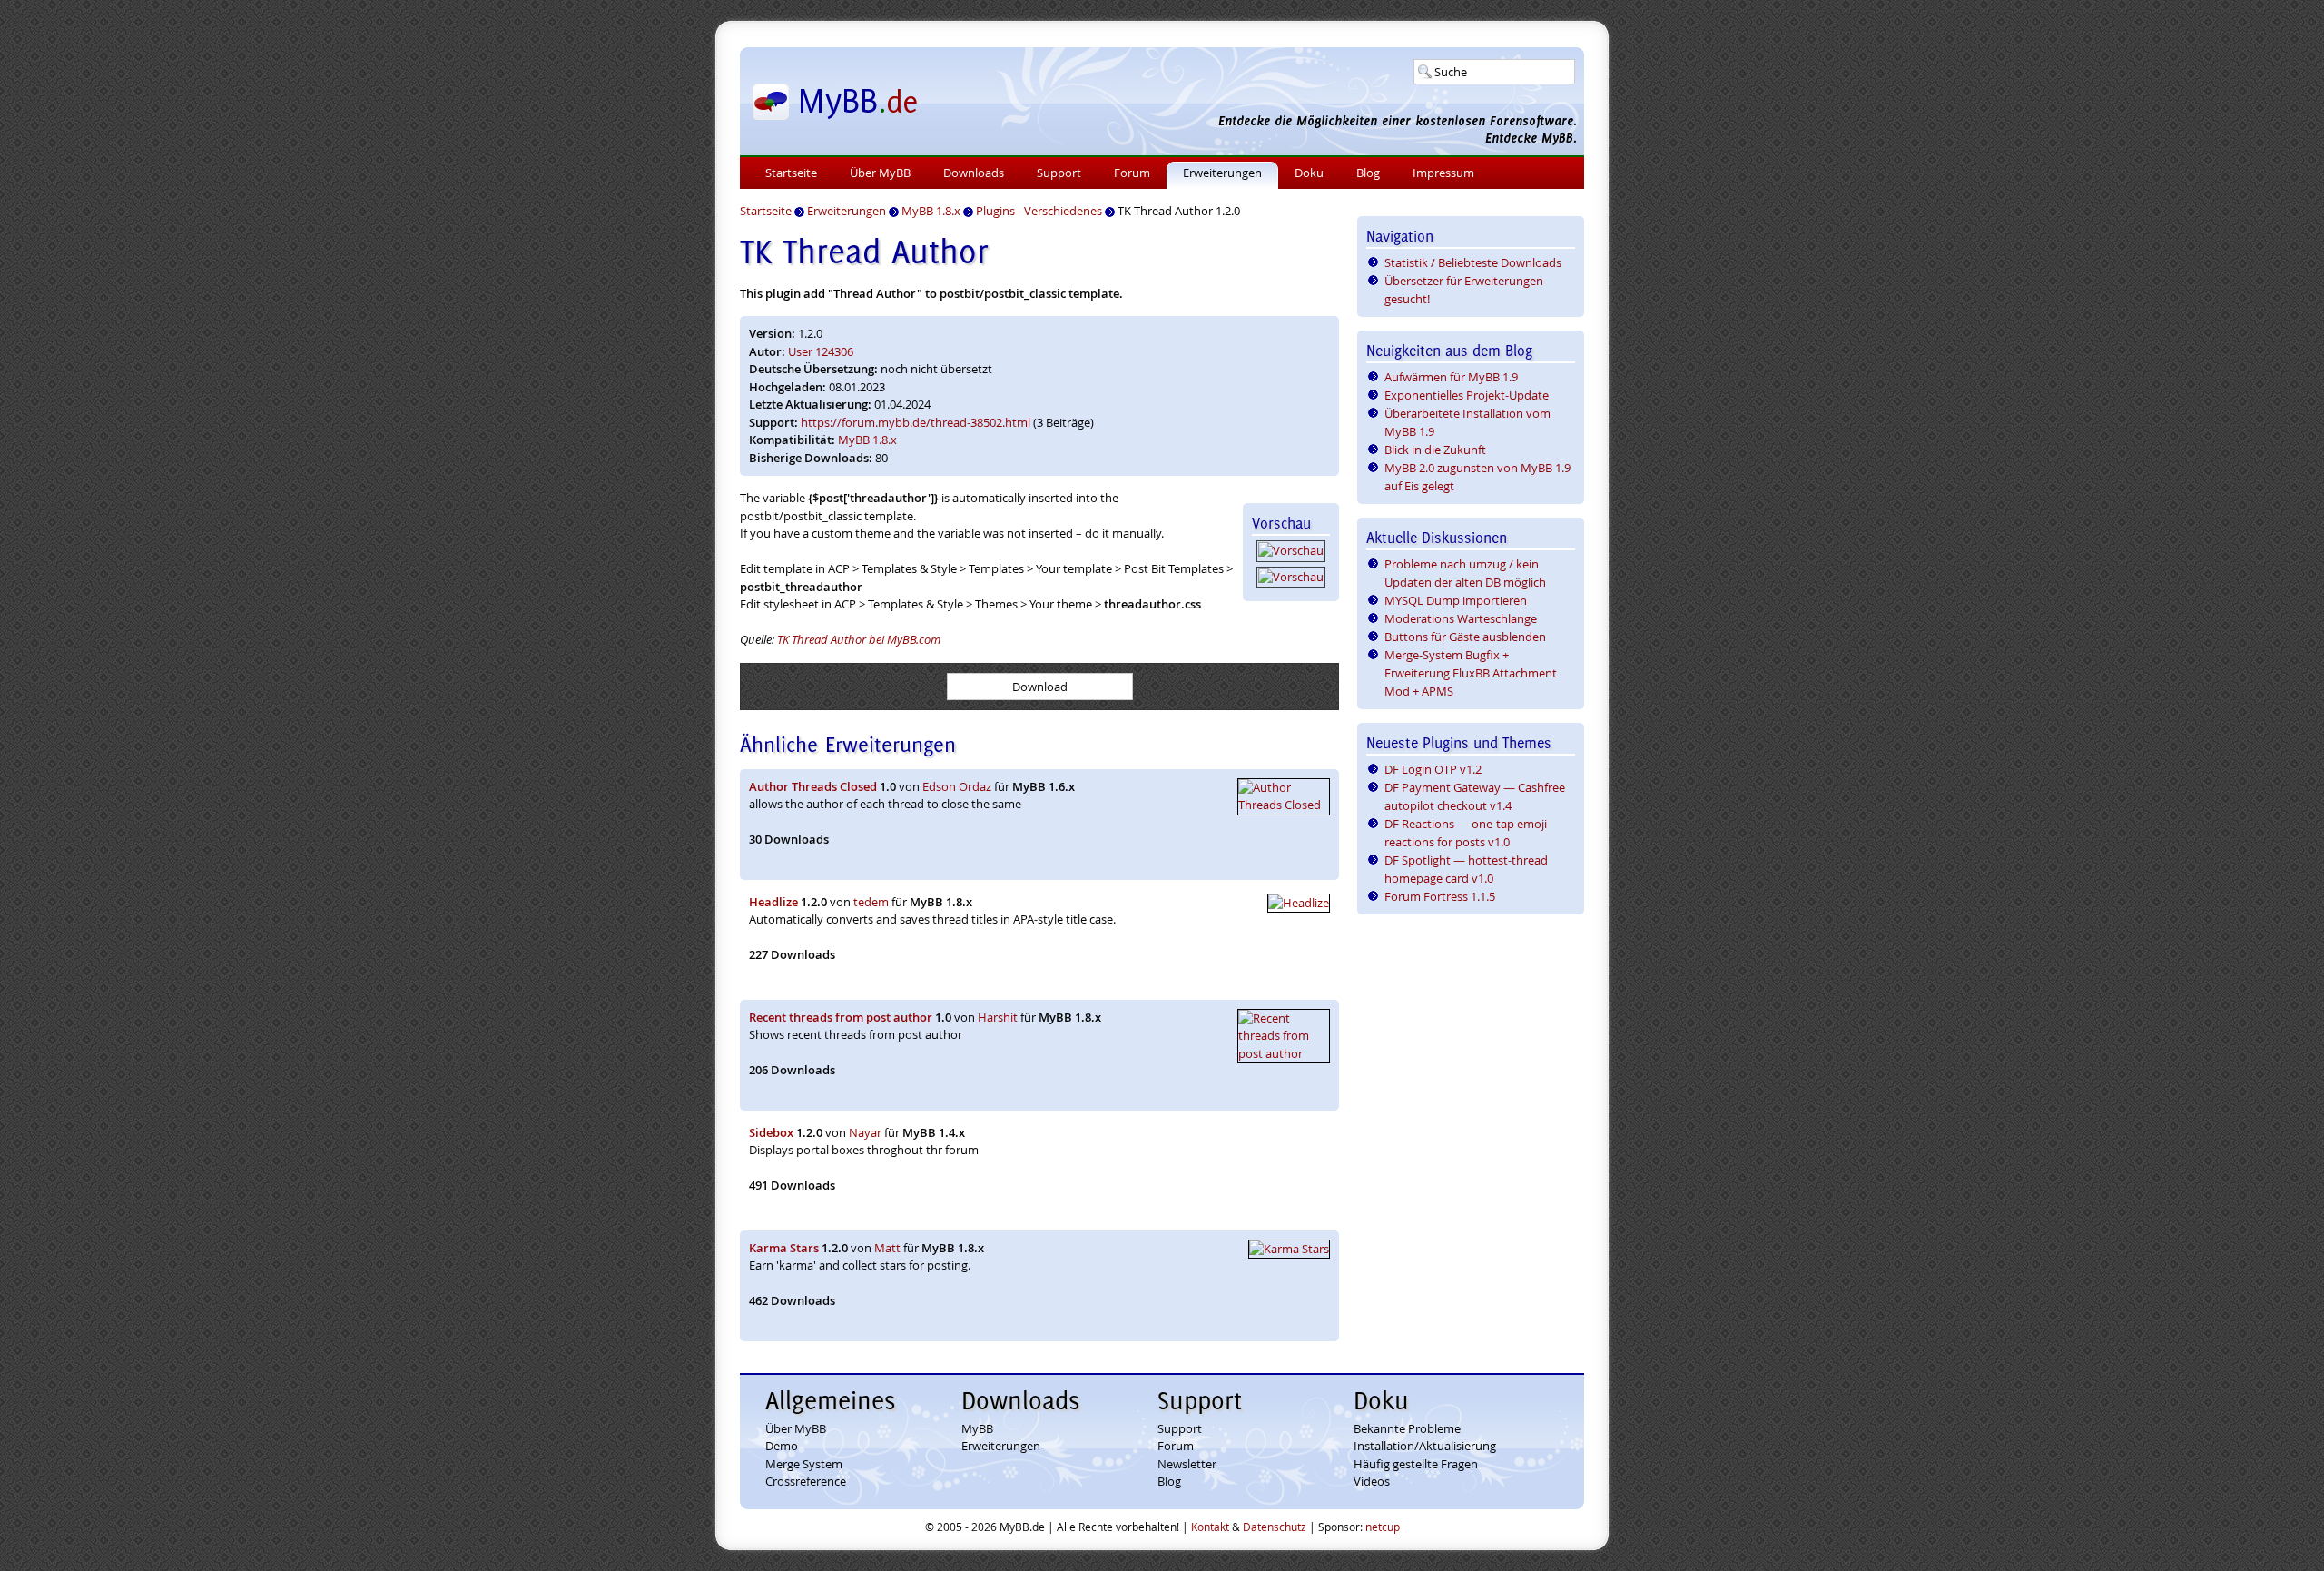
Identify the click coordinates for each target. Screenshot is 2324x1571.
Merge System (804, 1464)
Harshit (998, 1017)
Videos (1372, 1481)
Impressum (1443, 173)
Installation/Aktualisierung (1425, 1446)
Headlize (773, 902)
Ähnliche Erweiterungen (848, 744)
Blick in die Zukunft (1435, 450)
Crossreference (806, 1481)
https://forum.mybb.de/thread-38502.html (916, 422)
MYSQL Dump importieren (1456, 600)
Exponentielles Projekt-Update (1467, 395)
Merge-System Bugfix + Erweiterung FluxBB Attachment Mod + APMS (1471, 673)
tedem (871, 902)
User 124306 (821, 351)
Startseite (791, 173)
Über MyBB (880, 173)
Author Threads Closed (813, 786)
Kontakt (1210, 1527)
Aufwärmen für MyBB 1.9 (1451, 377)
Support (1059, 173)
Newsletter (1187, 1464)
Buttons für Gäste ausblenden (1465, 637)
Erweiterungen (1222, 173)
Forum (1132, 173)
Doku (1309, 173)
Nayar (865, 1132)
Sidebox (771, 1132)
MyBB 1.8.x (867, 440)
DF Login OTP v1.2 (1433, 769)
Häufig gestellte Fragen (1416, 1464)
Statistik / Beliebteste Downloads (1473, 262)
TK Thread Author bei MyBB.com (859, 639)
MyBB (977, 1428)
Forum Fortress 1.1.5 (1440, 896)
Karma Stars (784, 1248)
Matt (887, 1248)
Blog (1368, 173)
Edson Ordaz (957, 786)
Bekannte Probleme (1407, 1428)
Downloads (974, 173)
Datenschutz (1275, 1527)
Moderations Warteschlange (1461, 618)
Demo (782, 1446)
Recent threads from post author (841, 1017)
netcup (1383, 1527)
